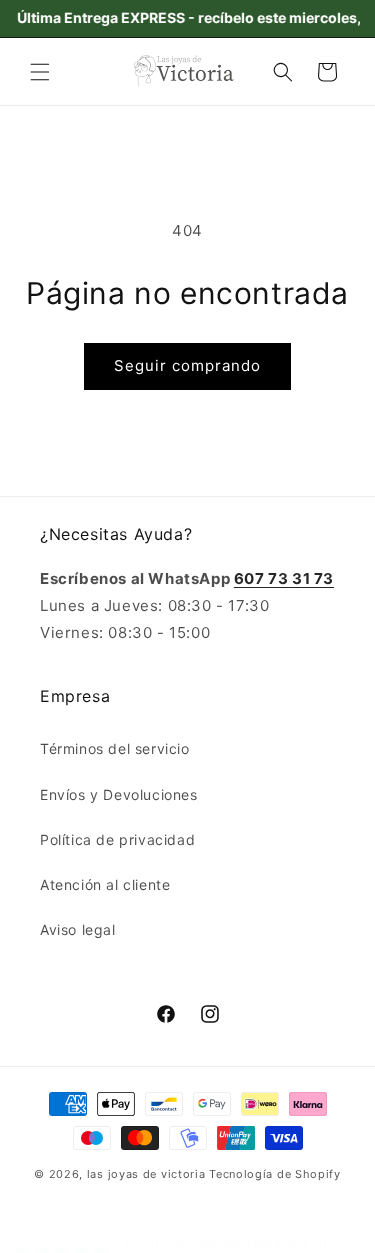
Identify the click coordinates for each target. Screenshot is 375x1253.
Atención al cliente (105, 884)
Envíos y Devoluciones (119, 794)
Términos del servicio (115, 748)
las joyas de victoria (146, 1174)
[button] (40, 72)
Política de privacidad (117, 839)
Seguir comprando (187, 365)
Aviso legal (78, 929)
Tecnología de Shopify (275, 1174)
